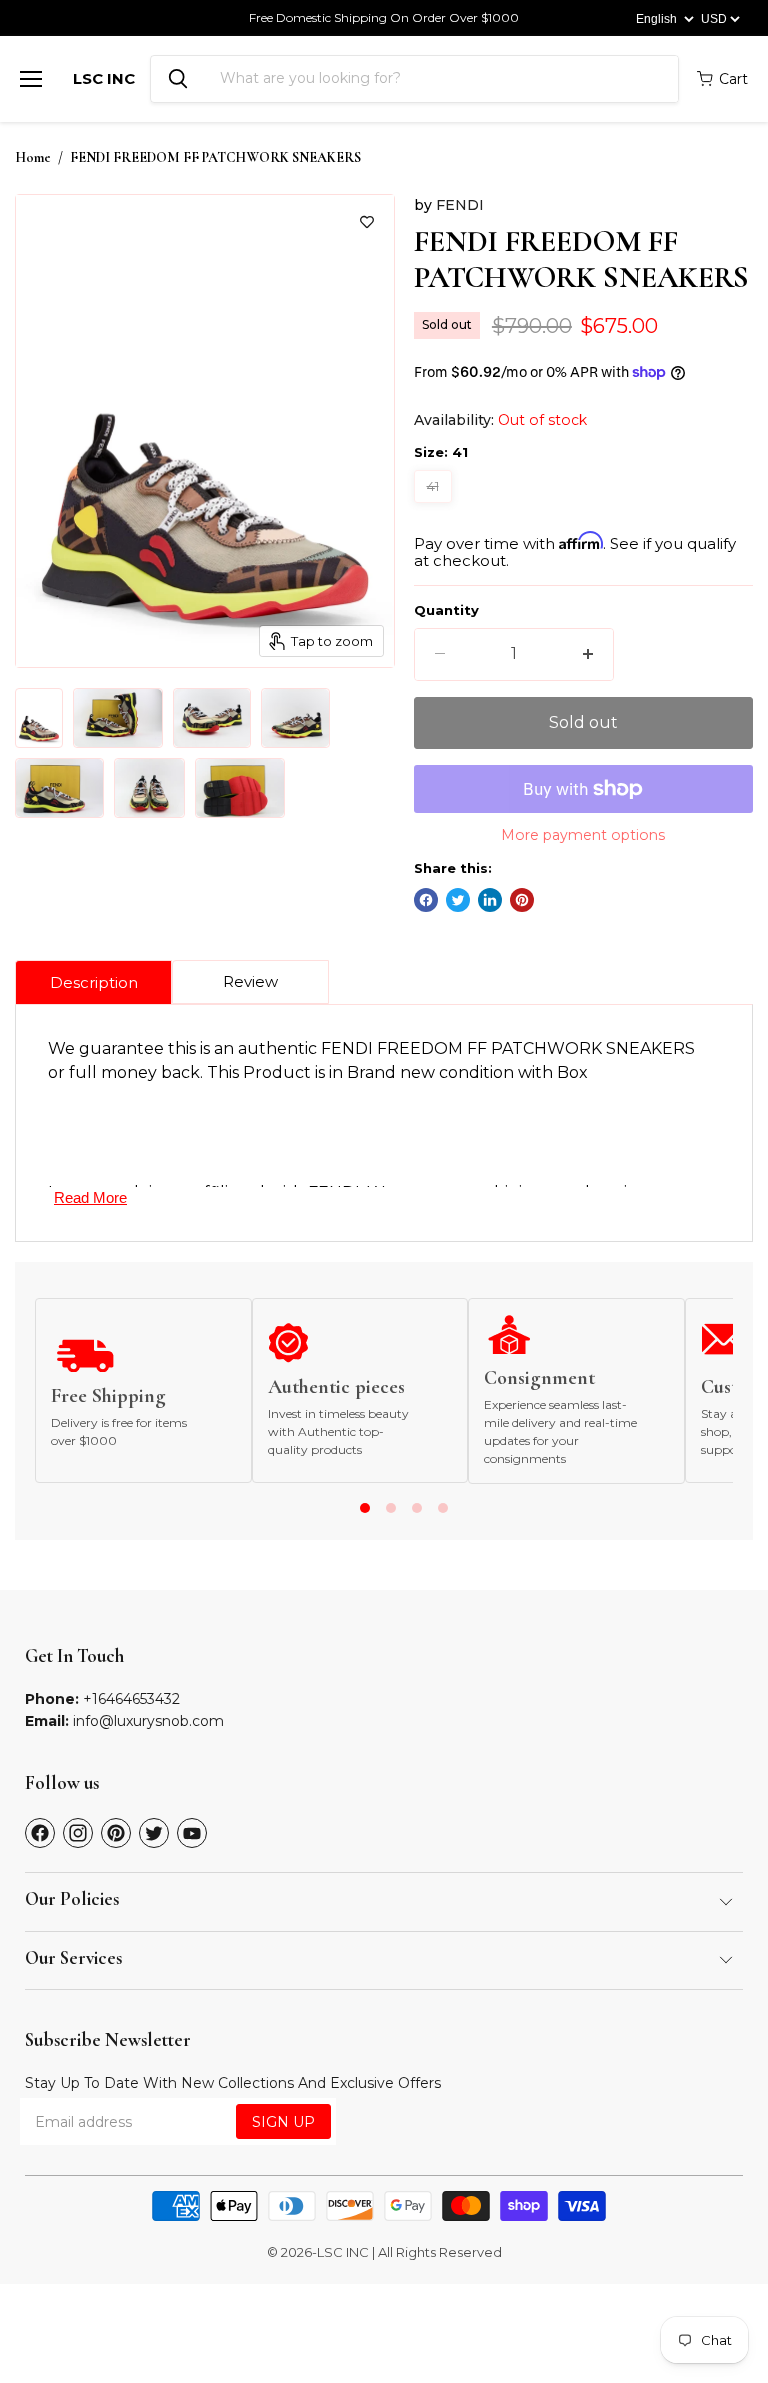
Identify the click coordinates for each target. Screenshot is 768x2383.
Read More (90, 1197)
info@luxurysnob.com (148, 1721)
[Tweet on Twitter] (458, 900)
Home (33, 158)
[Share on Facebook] (426, 900)
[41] (435, 507)
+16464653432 (131, 1699)
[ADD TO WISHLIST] (367, 222)
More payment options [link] (583, 835)
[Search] (178, 79)
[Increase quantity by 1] (588, 654)
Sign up (283, 2122)
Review (250, 981)
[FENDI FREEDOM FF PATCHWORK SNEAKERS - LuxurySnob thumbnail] (39, 718)
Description (94, 982)
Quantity (446, 610)
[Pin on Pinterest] (522, 900)
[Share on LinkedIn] (490, 900)
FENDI (460, 205)
